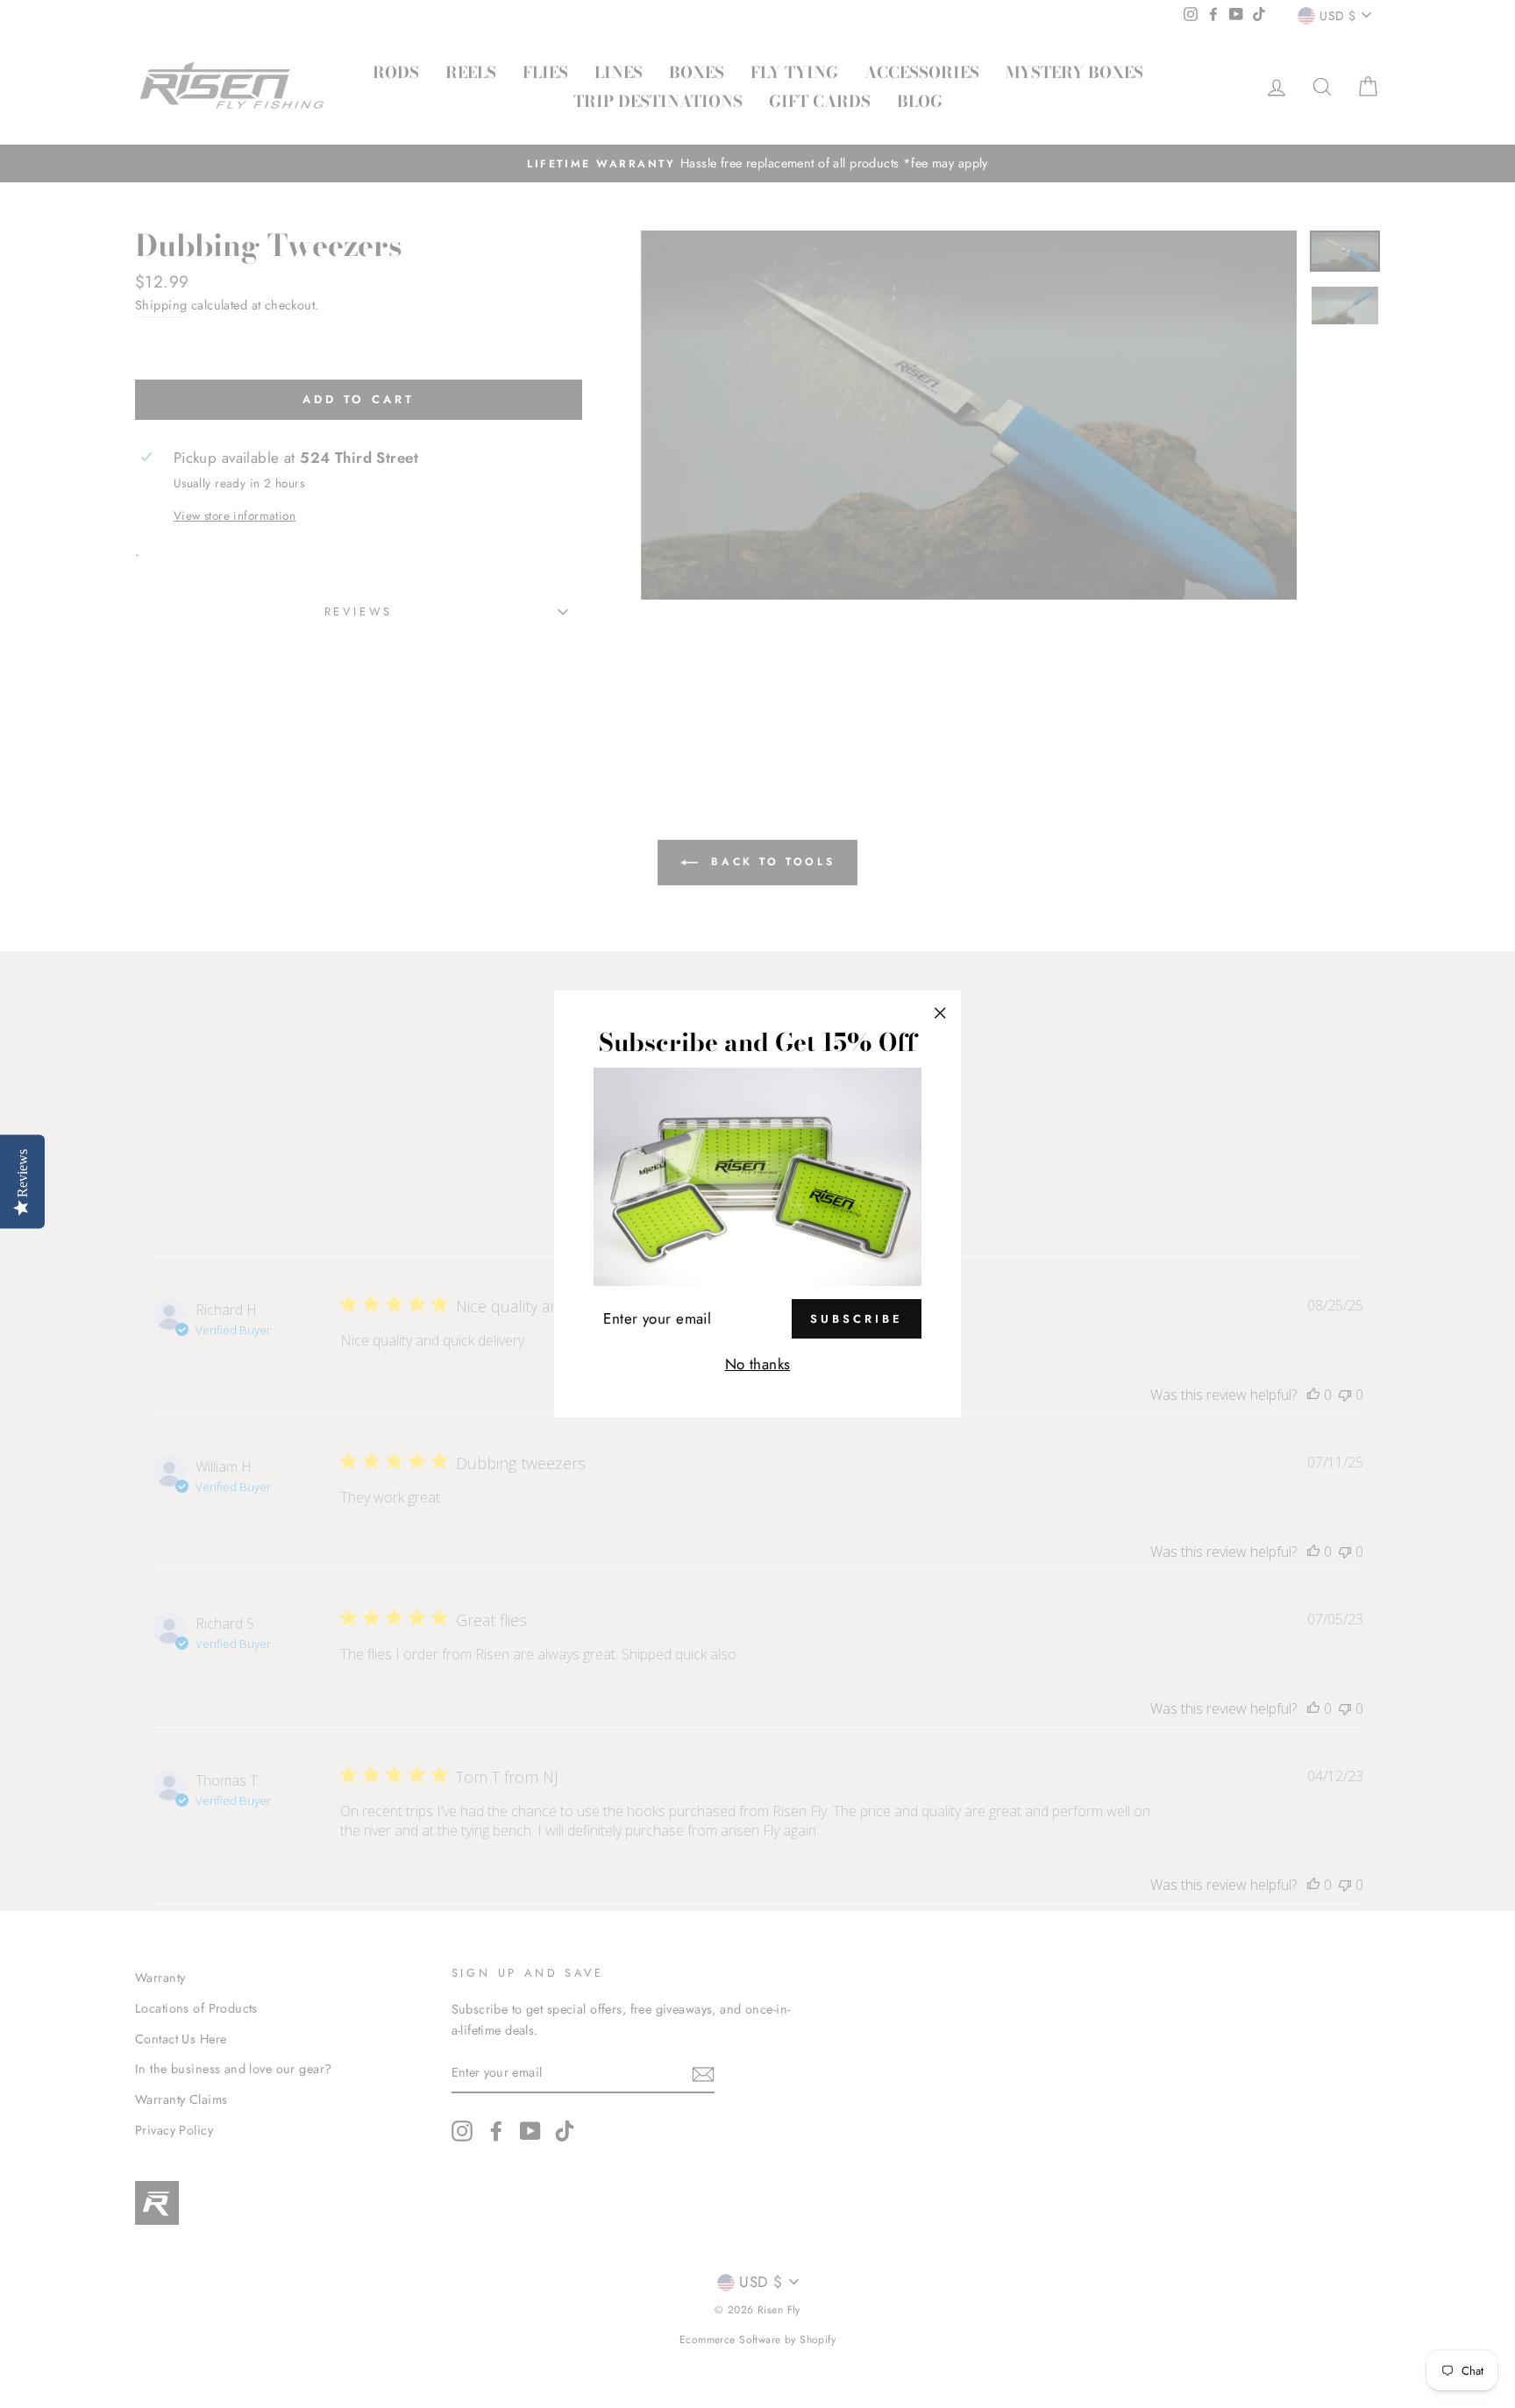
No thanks (758, 1364)
